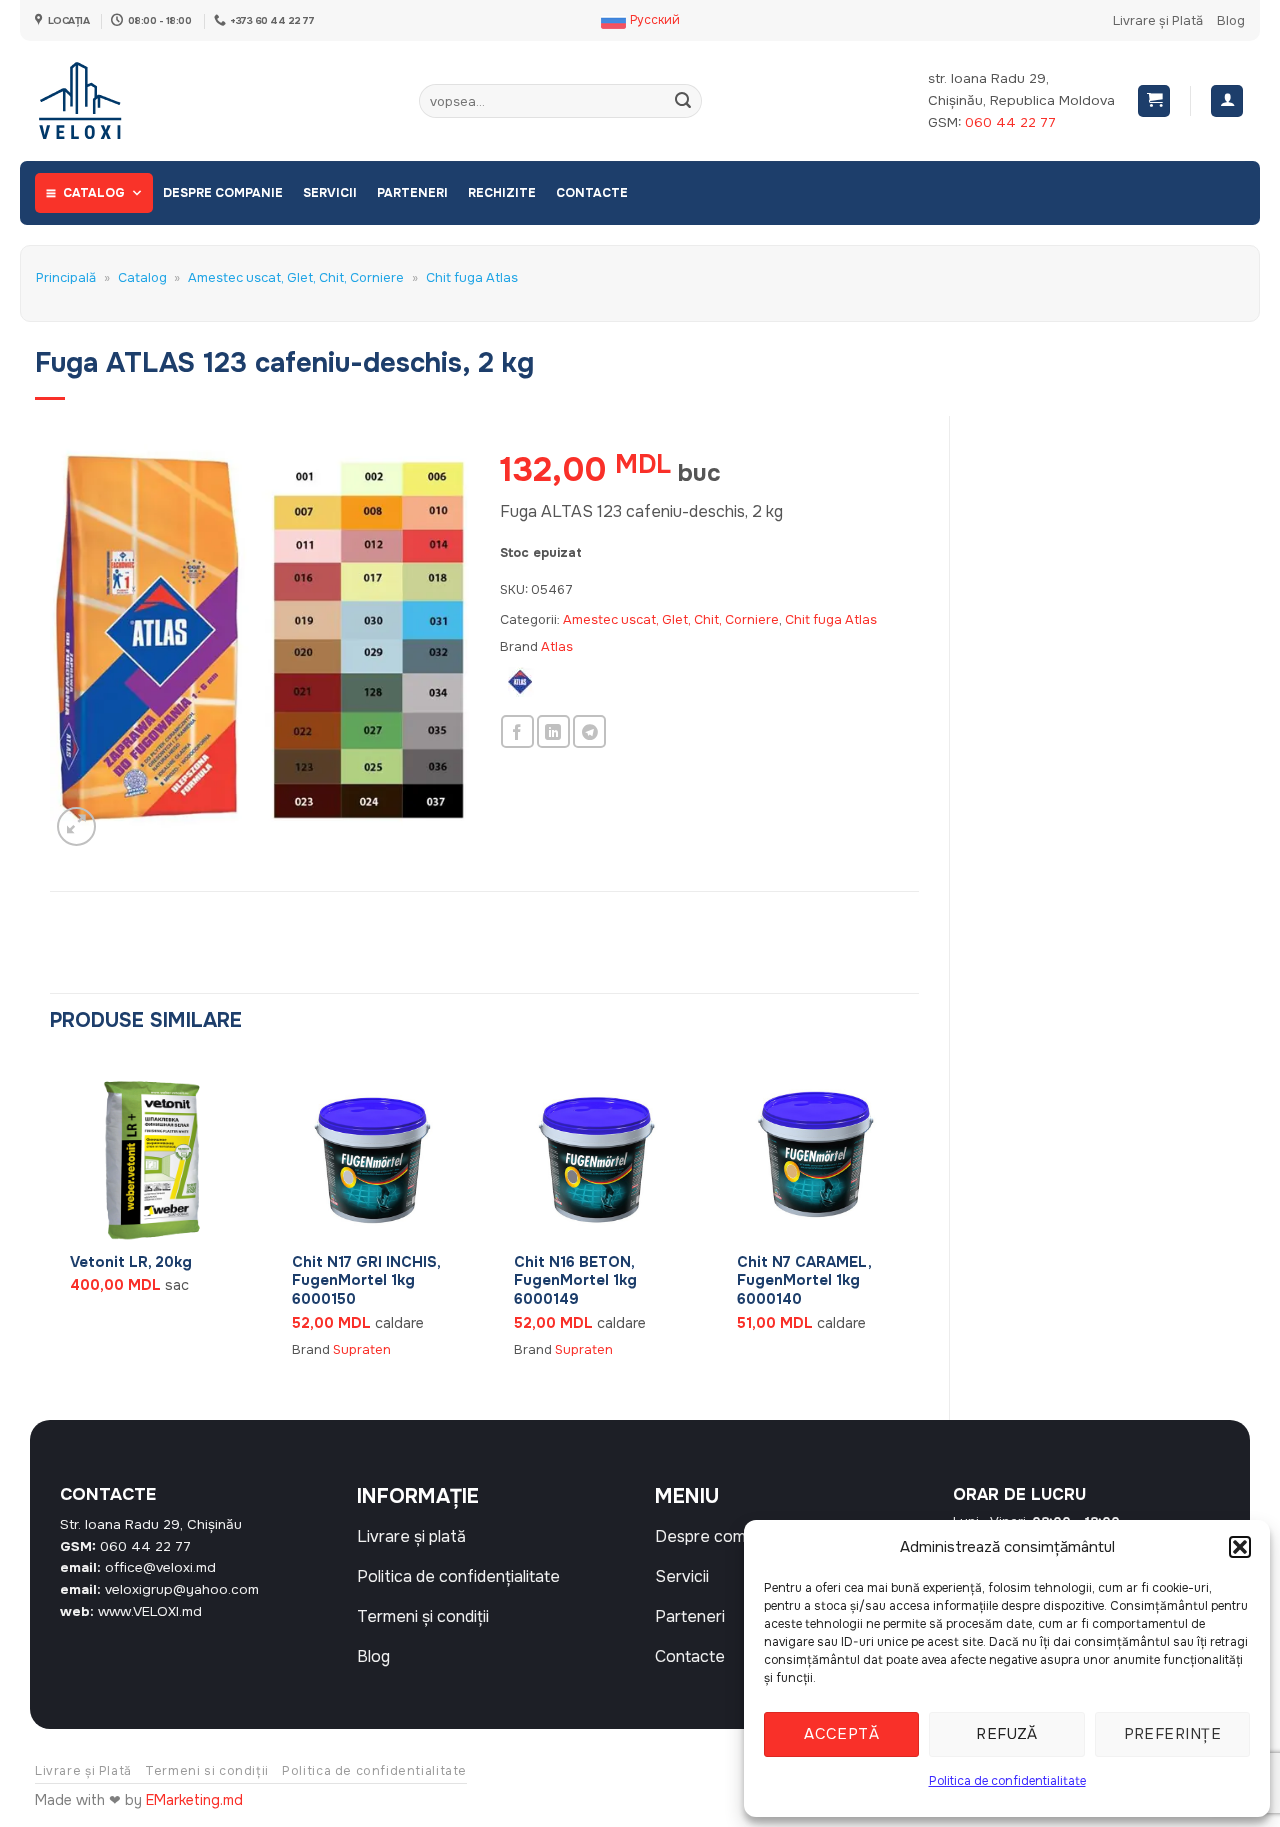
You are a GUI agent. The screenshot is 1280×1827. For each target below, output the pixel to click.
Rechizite (502, 193)
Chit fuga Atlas (472, 278)
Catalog (94, 193)
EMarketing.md (194, 1800)
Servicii (330, 193)
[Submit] (683, 101)
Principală (66, 278)
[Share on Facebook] (517, 731)
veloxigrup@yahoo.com (182, 1589)
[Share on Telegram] (589, 731)
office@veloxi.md (160, 1567)
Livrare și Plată (1158, 21)
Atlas (557, 647)
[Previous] (51, 1221)
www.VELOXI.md (150, 1611)
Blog (1231, 21)
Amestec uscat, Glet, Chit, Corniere (296, 278)
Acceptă (841, 1734)
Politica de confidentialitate (1007, 1781)
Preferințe (1173, 1734)
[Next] (918, 1221)
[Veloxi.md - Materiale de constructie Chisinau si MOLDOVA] (100, 101)
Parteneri (412, 193)
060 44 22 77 (1010, 122)
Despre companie (223, 193)
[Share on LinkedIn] (553, 731)
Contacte (592, 193)
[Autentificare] (1227, 101)
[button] (1240, 1547)
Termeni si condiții (207, 1771)
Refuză (1007, 1734)
